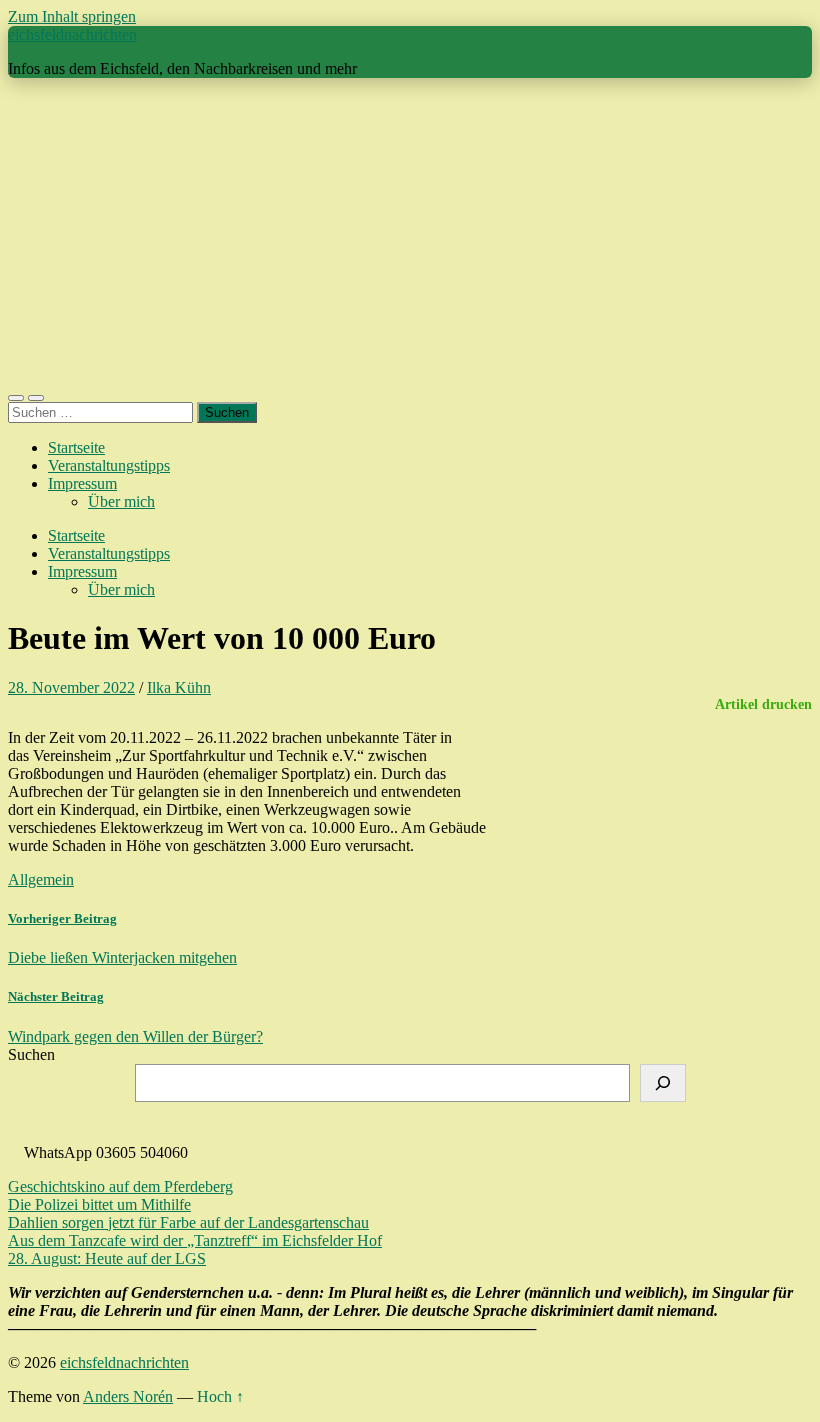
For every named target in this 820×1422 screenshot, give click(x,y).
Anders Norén (128, 1396)
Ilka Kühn (179, 687)
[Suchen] (663, 1083)
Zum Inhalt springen (72, 16)
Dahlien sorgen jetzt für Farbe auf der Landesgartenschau (188, 1222)
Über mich (121, 501)
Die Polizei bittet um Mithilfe (99, 1204)
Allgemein (41, 879)
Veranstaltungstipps (109, 465)
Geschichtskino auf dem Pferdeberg (120, 1186)
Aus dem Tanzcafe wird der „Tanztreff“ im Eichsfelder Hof (195, 1240)
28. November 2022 (71, 687)
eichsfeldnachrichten (72, 34)
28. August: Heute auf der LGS (107, 1258)
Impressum (82, 483)
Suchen (31, 1054)
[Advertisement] (410, 234)
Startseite (76, 447)
